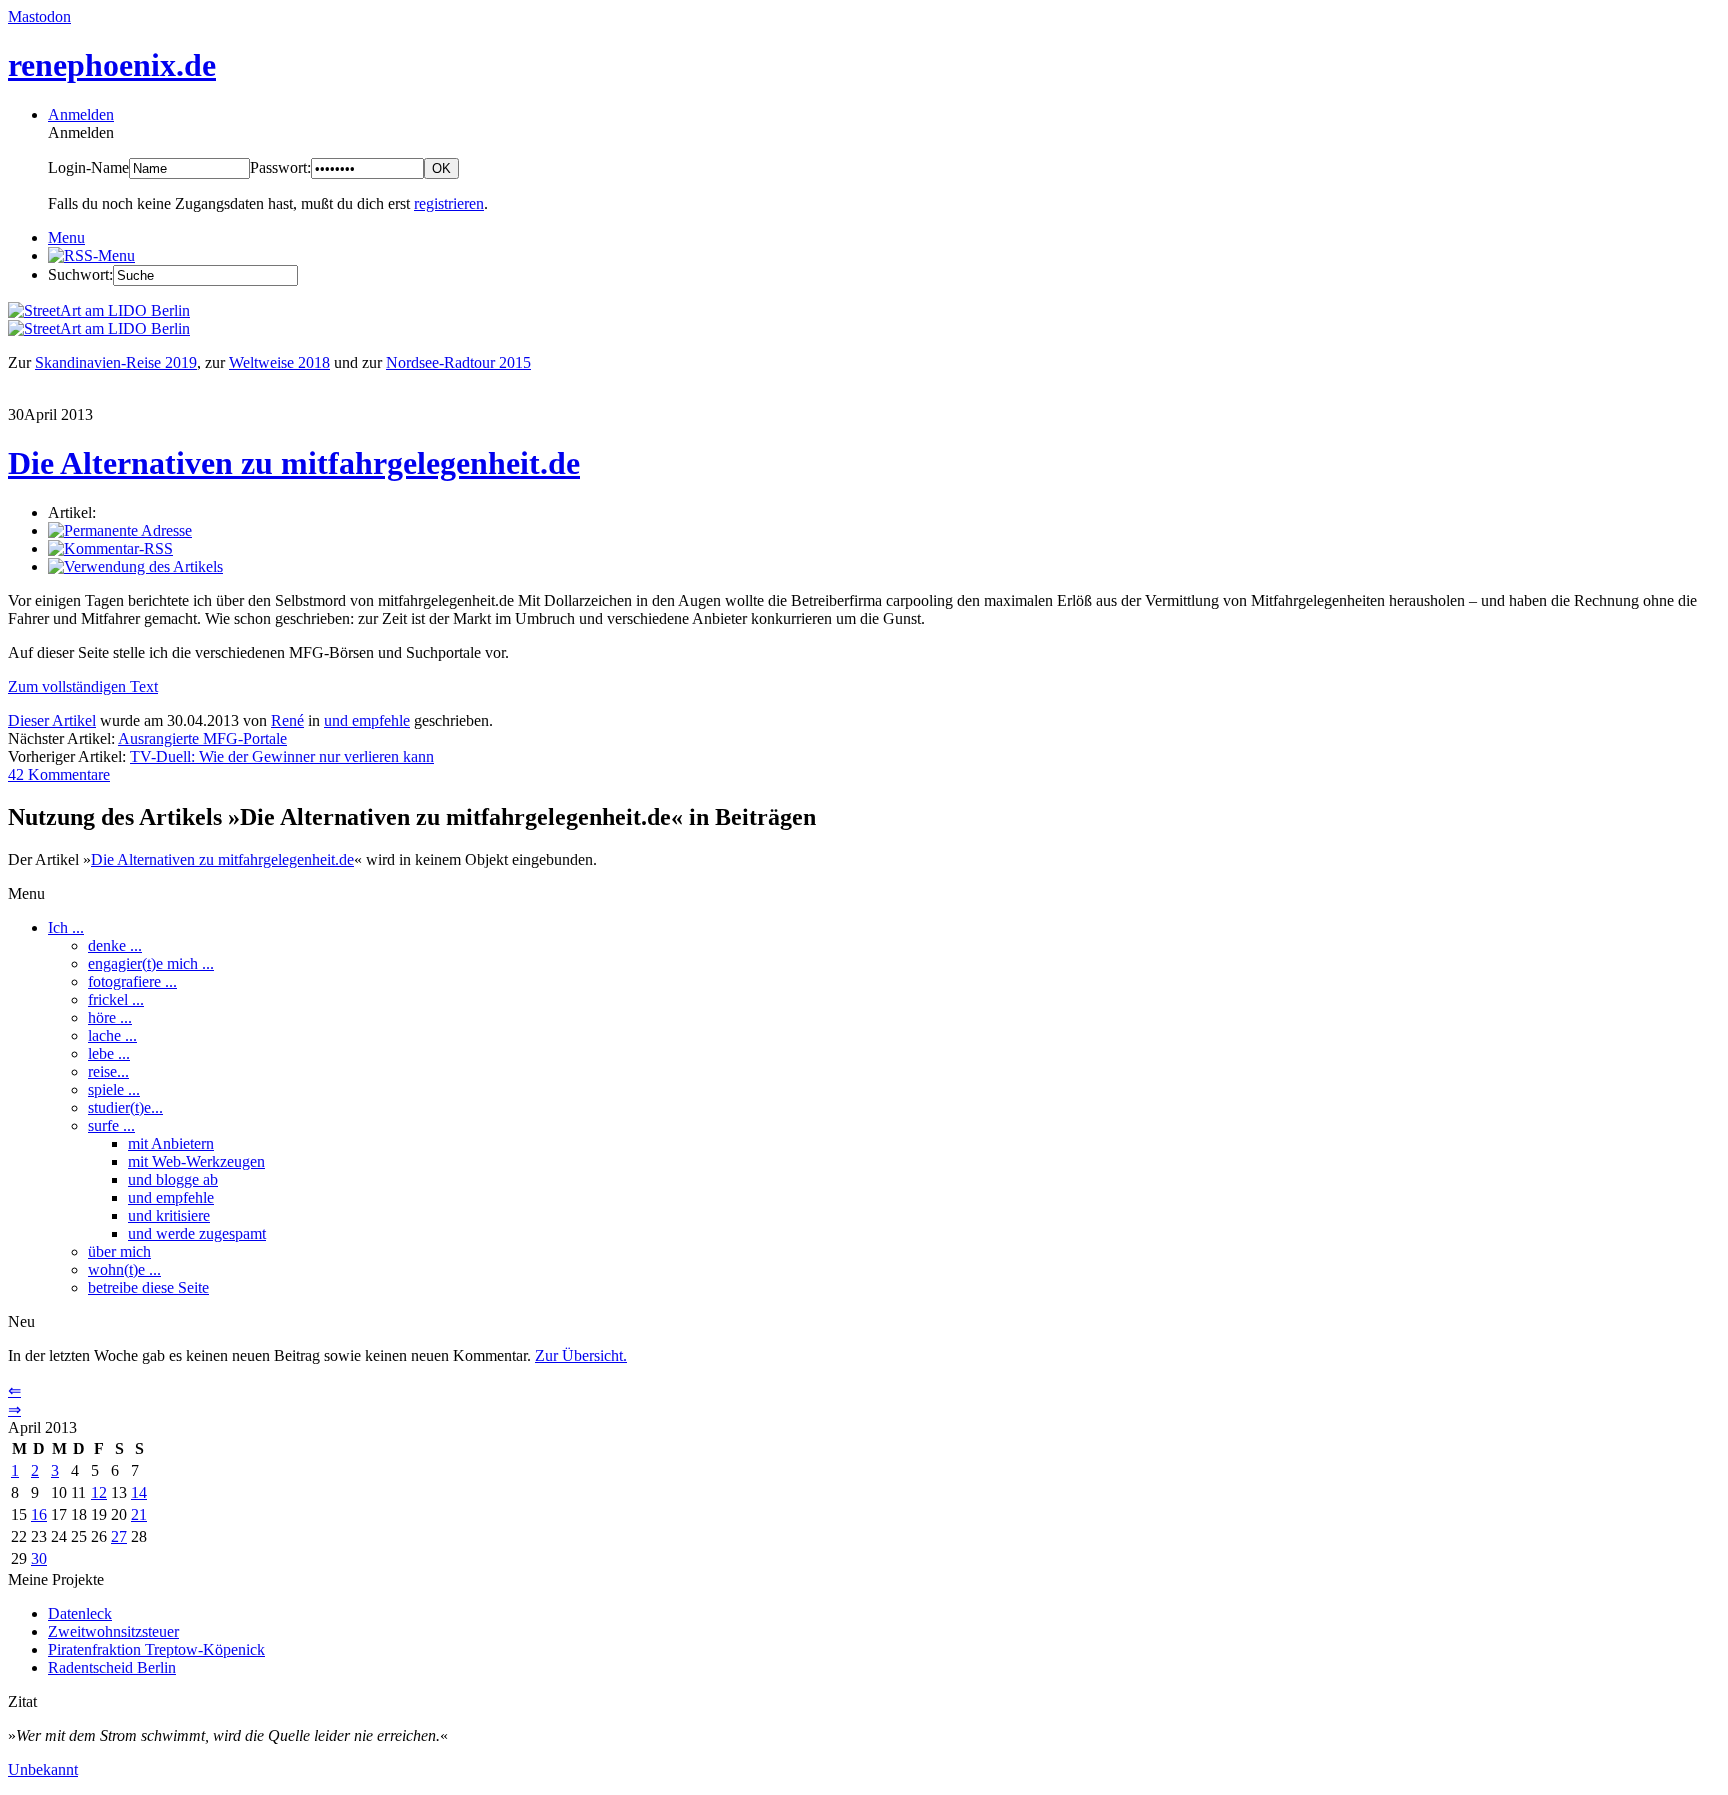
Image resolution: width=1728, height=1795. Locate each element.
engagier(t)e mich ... (151, 963)
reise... (108, 1071)
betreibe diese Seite (148, 1287)
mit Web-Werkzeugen (196, 1161)
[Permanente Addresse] (120, 530)
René (287, 720)
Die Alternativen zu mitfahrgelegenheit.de (294, 463)
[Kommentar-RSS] (110, 548)
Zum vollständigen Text (83, 686)
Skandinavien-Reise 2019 (116, 362)
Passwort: (280, 167)
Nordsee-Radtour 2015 (458, 362)
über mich (119, 1251)
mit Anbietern (171, 1143)
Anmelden (81, 114)
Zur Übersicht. (581, 1355)
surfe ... (111, 1125)
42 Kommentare (59, 774)
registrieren (449, 203)
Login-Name (88, 167)
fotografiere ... (132, 981)
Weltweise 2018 (279, 362)
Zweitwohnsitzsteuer (113, 1631)
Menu (66, 237)
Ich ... (66, 927)
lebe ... (109, 1053)
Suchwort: (80, 274)
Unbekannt (43, 1769)
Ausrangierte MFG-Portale (202, 738)
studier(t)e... (125, 1107)
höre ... (110, 1017)
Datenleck (80, 1613)
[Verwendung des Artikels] (135, 566)
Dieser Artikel (52, 720)
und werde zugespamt (197, 1233)
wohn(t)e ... (124, 1269)
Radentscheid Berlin (112, 1667)
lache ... (112, 1035)
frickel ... (116, 999)
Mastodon (39, 16)
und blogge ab (173, 1179)
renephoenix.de (112, 65)
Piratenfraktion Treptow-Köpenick (156, 1649)
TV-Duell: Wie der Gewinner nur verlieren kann (282, 756)
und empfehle (367, 720)
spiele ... (114, 1089)
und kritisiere (169, 1215)
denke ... (115, 945)
